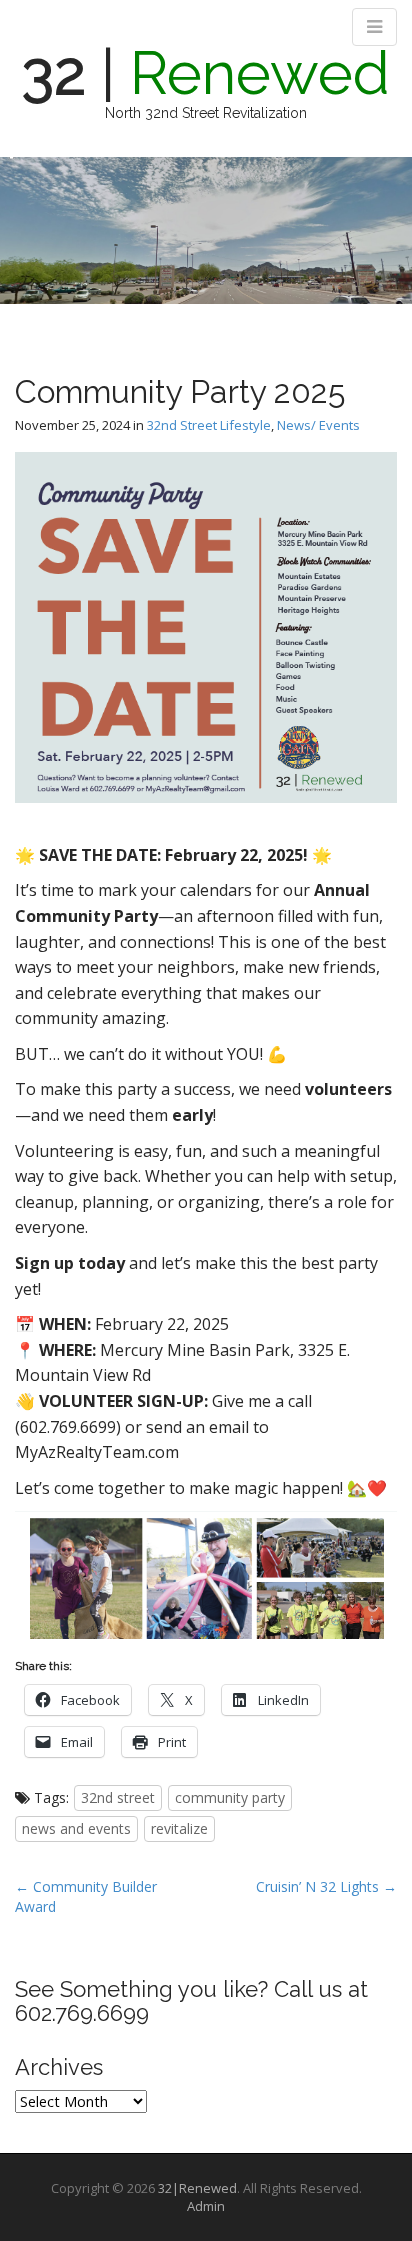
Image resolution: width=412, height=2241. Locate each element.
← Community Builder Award (86, 1896)
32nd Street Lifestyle (209, 425)
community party (230, 1797)
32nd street (118, 1797)
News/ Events (318, 425)
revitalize (179, 1828)
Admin (206, 2206)
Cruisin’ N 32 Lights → (326, 1886)
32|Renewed (197, 2188)
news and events (76, 1828)
